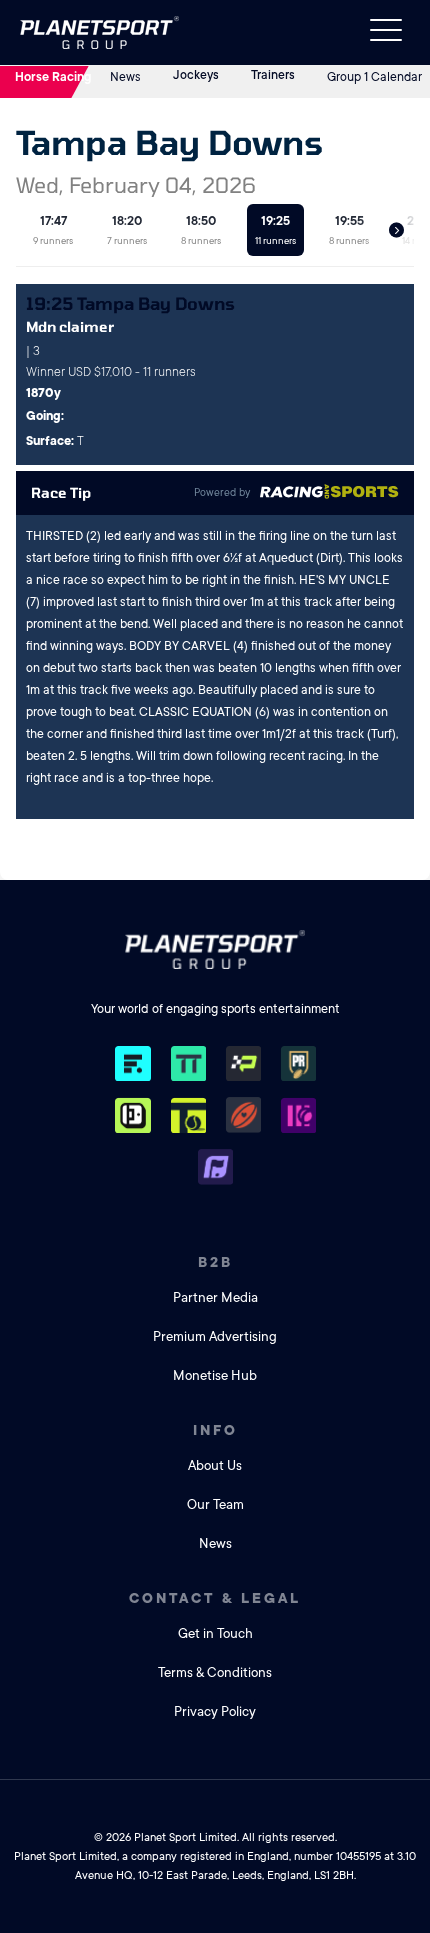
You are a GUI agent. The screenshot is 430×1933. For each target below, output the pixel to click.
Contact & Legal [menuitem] (215, 1598)
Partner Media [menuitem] (215, 1297)
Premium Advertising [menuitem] (215, 1336)
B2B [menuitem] (215, 1262)
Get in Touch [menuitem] (215, 1633)
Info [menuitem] (215, 1430)
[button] (396, 230)
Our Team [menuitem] (215, 1504)
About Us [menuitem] (215, 1465)
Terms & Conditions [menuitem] (215, 1672)
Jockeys (196, 75)
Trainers (273, 75)
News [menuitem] (215, 1543)
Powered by (222, 493)
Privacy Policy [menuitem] (215, 1711)
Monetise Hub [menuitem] (215, 1375)
